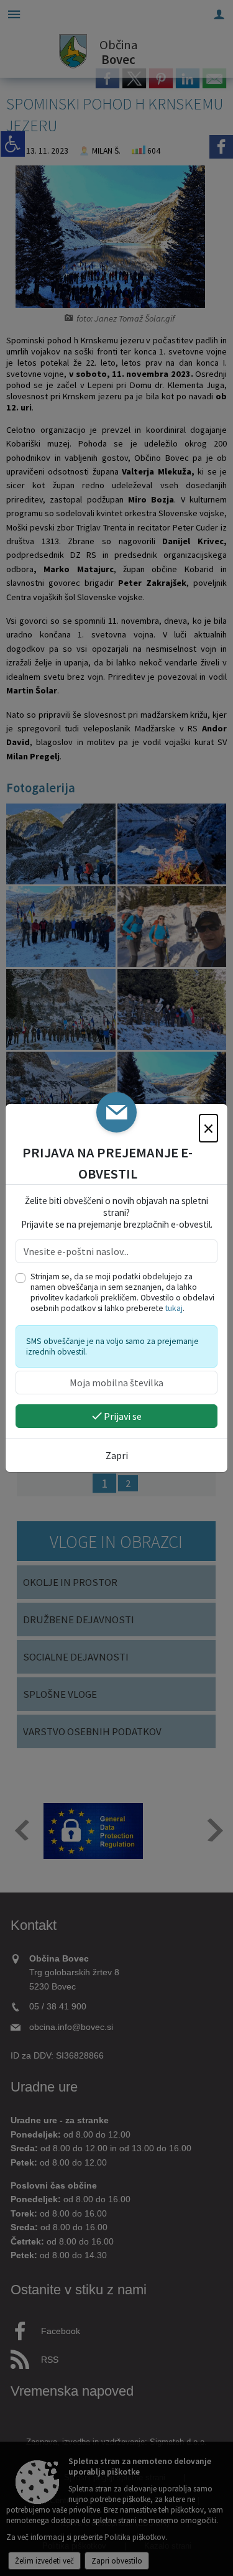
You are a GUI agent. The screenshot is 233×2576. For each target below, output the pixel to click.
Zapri (117, 1455)
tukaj (174, 1308)
